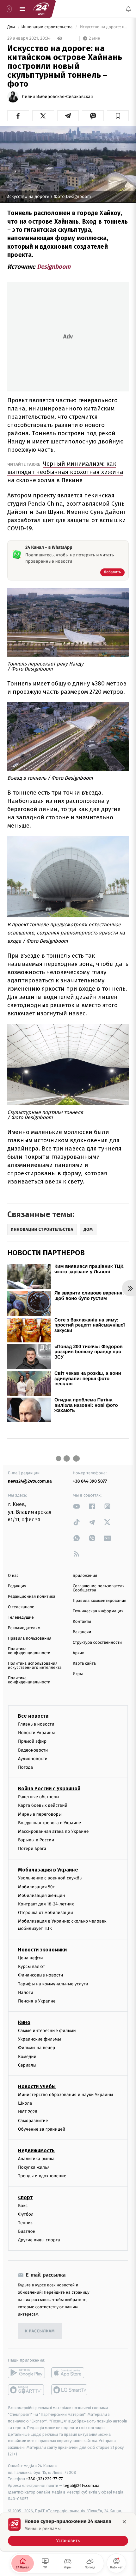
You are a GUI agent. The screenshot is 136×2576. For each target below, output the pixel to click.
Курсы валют (31, 1966)
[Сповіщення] (128, 9)
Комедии (27, 2057)
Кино (24, 2022)
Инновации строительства (47, 27)
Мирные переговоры (40, 1814)
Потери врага (32, 1848)
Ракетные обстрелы (39, 1797)
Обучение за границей (42, 2129)
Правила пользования (30, 1639)
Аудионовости (33, 1759)
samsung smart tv (70, 2390)
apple (70, 2373)
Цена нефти (31, 1958)
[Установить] (68, 2532)
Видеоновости (33, 1750)
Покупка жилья (34, 2167)
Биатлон (27, 2231)
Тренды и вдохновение (42, 2176)
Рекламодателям (24, 1628)
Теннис (25, 2223)
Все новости (33, 1716)
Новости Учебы (37, 2086)
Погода (25, 1767)
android (26, 2373)
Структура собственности (97, 1643)
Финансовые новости (40, 1975)
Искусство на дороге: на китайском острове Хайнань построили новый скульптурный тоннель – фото (104, 27)
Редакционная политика (32, 1597)
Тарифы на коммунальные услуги (53, 1984)
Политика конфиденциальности (29, 1651)
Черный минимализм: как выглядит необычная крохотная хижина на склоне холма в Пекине (65, 472)
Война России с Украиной (49, 1789)
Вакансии (82, 1632)
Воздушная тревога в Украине (49, 1823)
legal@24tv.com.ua (81, 2485)
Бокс (23, 2206)
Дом (12, 27)
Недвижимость (36, 2150)
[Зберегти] (118, 116)
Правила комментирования (99, 1601)
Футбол (26, 2214)
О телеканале (21, 1607)
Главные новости (36, 1724)
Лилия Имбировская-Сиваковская (57, 97)
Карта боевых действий (43, 1805)
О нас (13, 1576)
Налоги (26, 1993)
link (77, 1506)
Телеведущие (21, 1618)
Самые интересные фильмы (47, 2031)
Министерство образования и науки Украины (66, 2095)
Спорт (25, 2197)
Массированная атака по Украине (53, 1831)
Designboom (54, 267)
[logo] (41, 9)
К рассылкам (40, 2331)
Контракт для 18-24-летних (46, 1904)
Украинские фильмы (40, 2039)
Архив (79, 1653)
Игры (78, 1674)
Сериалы (27, 2065)
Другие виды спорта (39, 2240)
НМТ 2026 (28, 2112)
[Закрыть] (124, 2522)
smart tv (26, 2390)
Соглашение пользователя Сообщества (99, 1588)
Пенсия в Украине (37, 2001)
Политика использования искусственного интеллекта (35, 1666)
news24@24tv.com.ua (30, 1481)
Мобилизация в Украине (48, 1870)
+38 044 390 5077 (90, 1481)
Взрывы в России (36, 1840)
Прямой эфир (32, 1742)
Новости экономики (42, 1950)
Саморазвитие (33, 2121)
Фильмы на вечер (37, 2048)
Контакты (82, 1622)
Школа (25, 2103)
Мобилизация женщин (42, 1895)
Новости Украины (37, 1733)
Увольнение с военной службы (50, 1878)
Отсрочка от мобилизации (46, 1913)
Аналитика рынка (36, 2159)
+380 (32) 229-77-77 (44, 2479)
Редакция (17, 1586)
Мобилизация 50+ (36, 1887)
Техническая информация (98, 1611)
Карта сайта (84, 1664)
